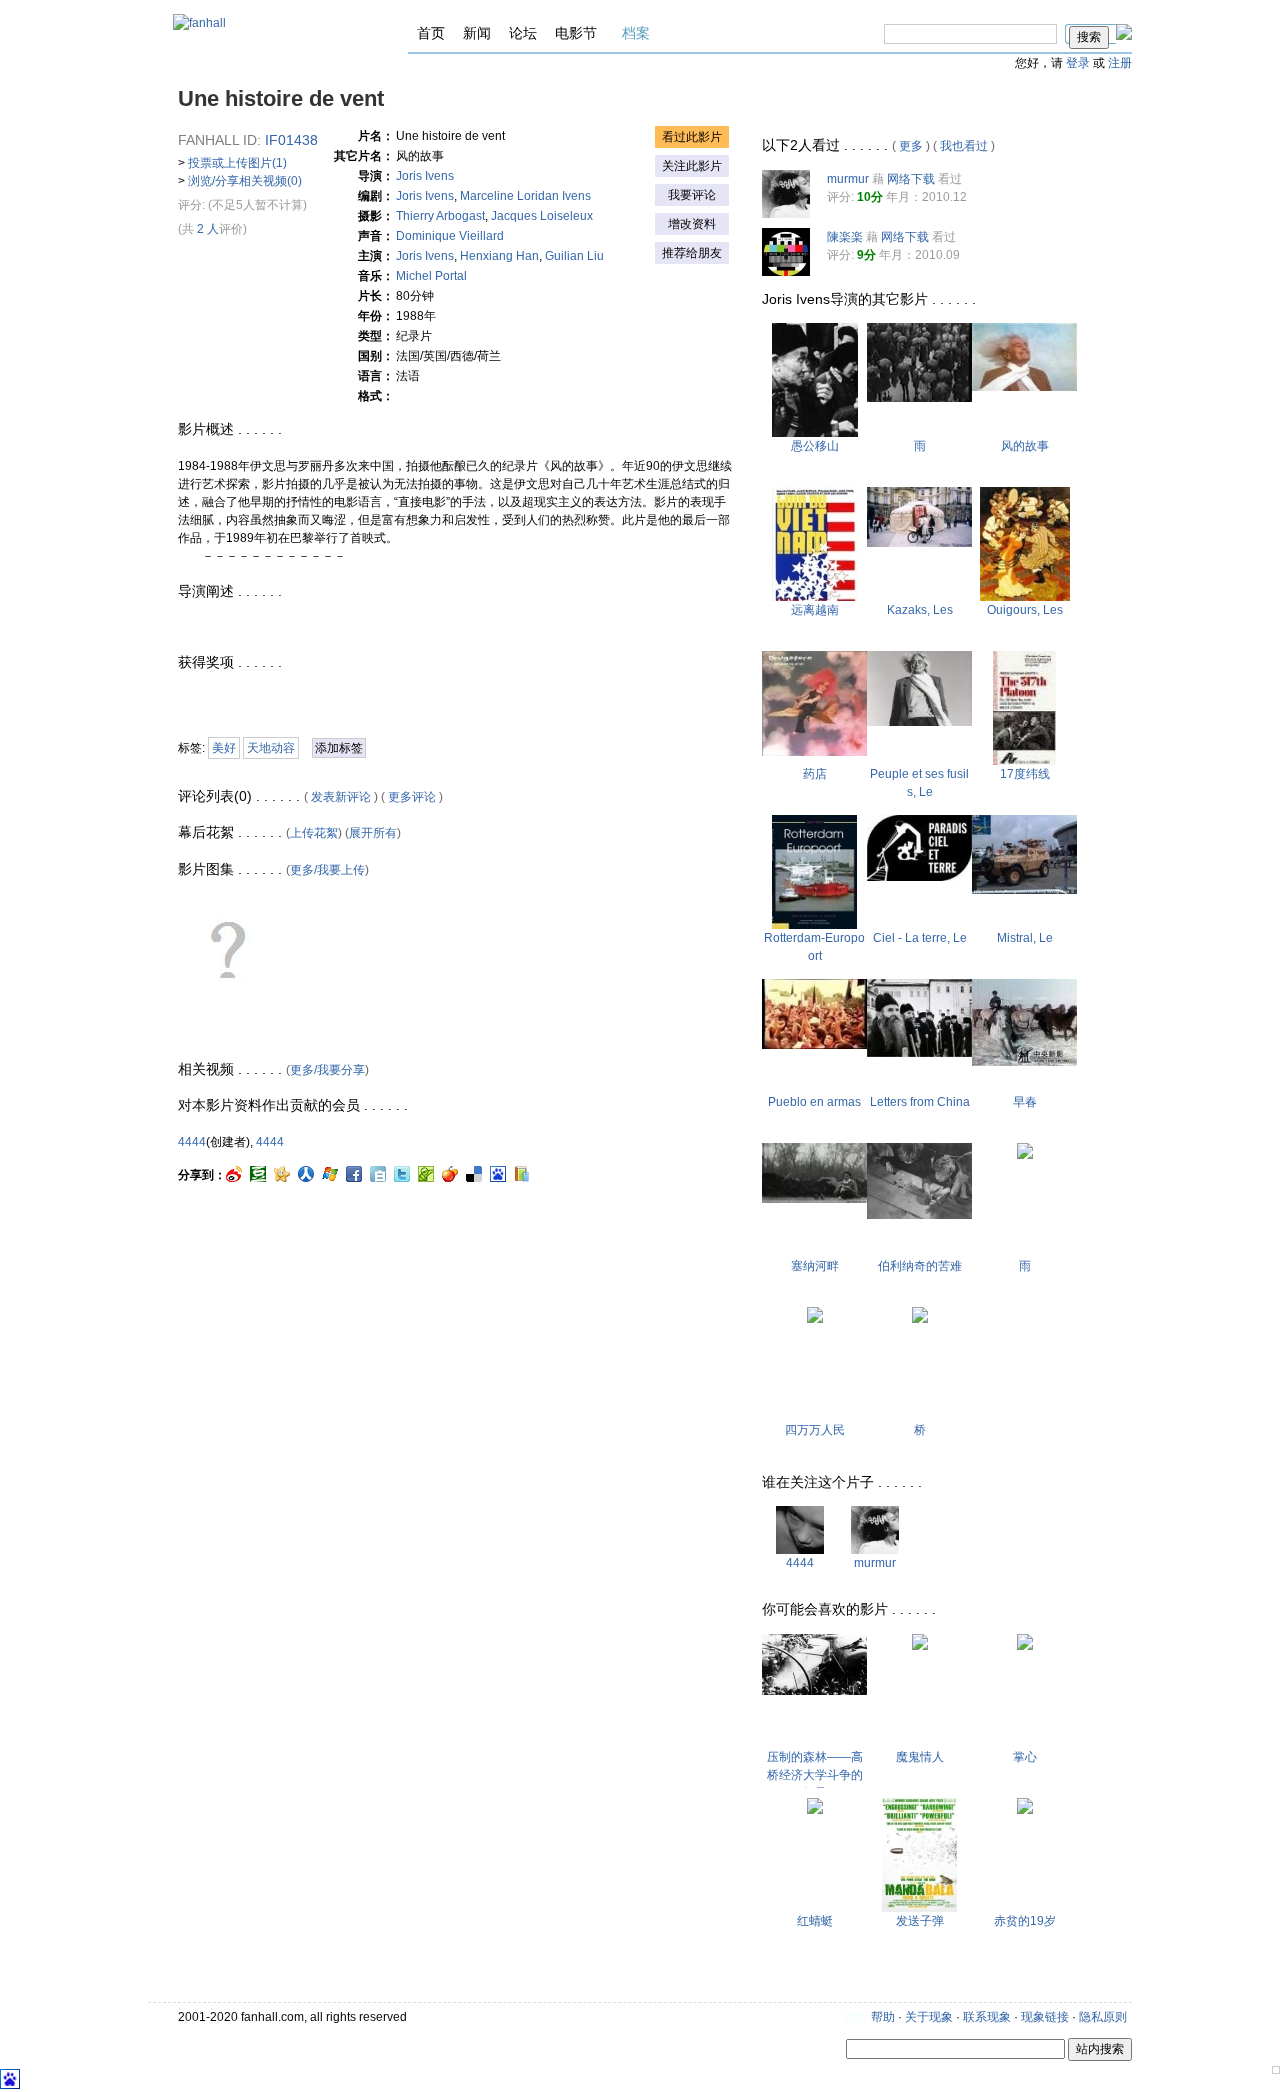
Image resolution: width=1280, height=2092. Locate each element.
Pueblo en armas (814, 1102)
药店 (815, 774)
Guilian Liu (574, 256)
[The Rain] (919, 398)
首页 (431, 33)
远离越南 (815, 610)
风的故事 (1025, 446)
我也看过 (964, 146)
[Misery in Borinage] (919, 1215)
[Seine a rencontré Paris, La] (814, 1199)
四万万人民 (815, 1430)
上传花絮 (314, 833)
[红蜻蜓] (815, 1810)
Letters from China (920, 1102)
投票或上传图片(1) (237, 163)
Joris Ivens (425, 176)
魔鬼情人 (920, 1757)
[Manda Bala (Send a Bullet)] (919, 1908)
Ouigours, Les (1025, 610)
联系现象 (987, 2017)
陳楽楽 (845, 237)
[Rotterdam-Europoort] (814, 925)
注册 (1120, 63)
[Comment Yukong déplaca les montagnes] (815, 433)
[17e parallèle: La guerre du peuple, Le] (1024, 761)
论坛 (523, 33)
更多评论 (412, 797)
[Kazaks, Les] (919, 543)
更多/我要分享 (327, 1070)
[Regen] (1025, 1155)
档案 (636, 33)
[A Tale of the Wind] (1024, 387)
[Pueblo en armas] (814, 1045)
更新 (856, 2017)
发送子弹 (920, 1921)
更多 (911, 146)
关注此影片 (692, 166)
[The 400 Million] (815, 1319)
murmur (848, 179)
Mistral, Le (1025, 938)
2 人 (208, 229)
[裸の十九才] (1025, 1810)
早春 (1025, 1102)
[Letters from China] (919, 1053)
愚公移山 (815, 446)
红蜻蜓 (815, 1921)
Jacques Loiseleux (542, 216)
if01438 (291, 140)
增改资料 (692, 224)
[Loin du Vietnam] (815, 597)
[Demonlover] (920, 1646)
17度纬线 (1025, 774)
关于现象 (929, 2017)
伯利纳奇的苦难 (920, 1266)
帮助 (883, 2017)
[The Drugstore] (814, 752)
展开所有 (373, 833)
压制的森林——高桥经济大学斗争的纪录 (815, 1775)
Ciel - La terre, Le (920, 938)
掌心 (1025, 1757)
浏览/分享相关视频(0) (245, 181)
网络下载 (911, 179)
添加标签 (339, 748)
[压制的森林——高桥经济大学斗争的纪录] (814, 1691)
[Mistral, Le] (1024, 890)
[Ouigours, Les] (1025, 597)
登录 (1078, 63)
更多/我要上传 (327, 870)
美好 (224, 748)
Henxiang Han (499, 256)
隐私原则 (1103, 2017)
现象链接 (1045, 2017)
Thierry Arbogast (440, 216)
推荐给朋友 (692, 253)
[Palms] (1025, 1646)
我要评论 (692, 195)
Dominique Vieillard (450, 236)
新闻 (477, 33)
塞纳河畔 (815, 1266)
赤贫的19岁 (1025, 1921)
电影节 (576, 33)
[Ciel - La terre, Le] (919, 877)
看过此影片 (692, 137)
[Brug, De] (920, 1319)
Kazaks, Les (920, 610)
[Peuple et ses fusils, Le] (919, 722)
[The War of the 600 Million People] (1024, 1062)
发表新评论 (341, 797)
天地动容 (271, 748)
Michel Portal (431, 276)
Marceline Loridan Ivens (525, 196)
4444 (192, 1142)
